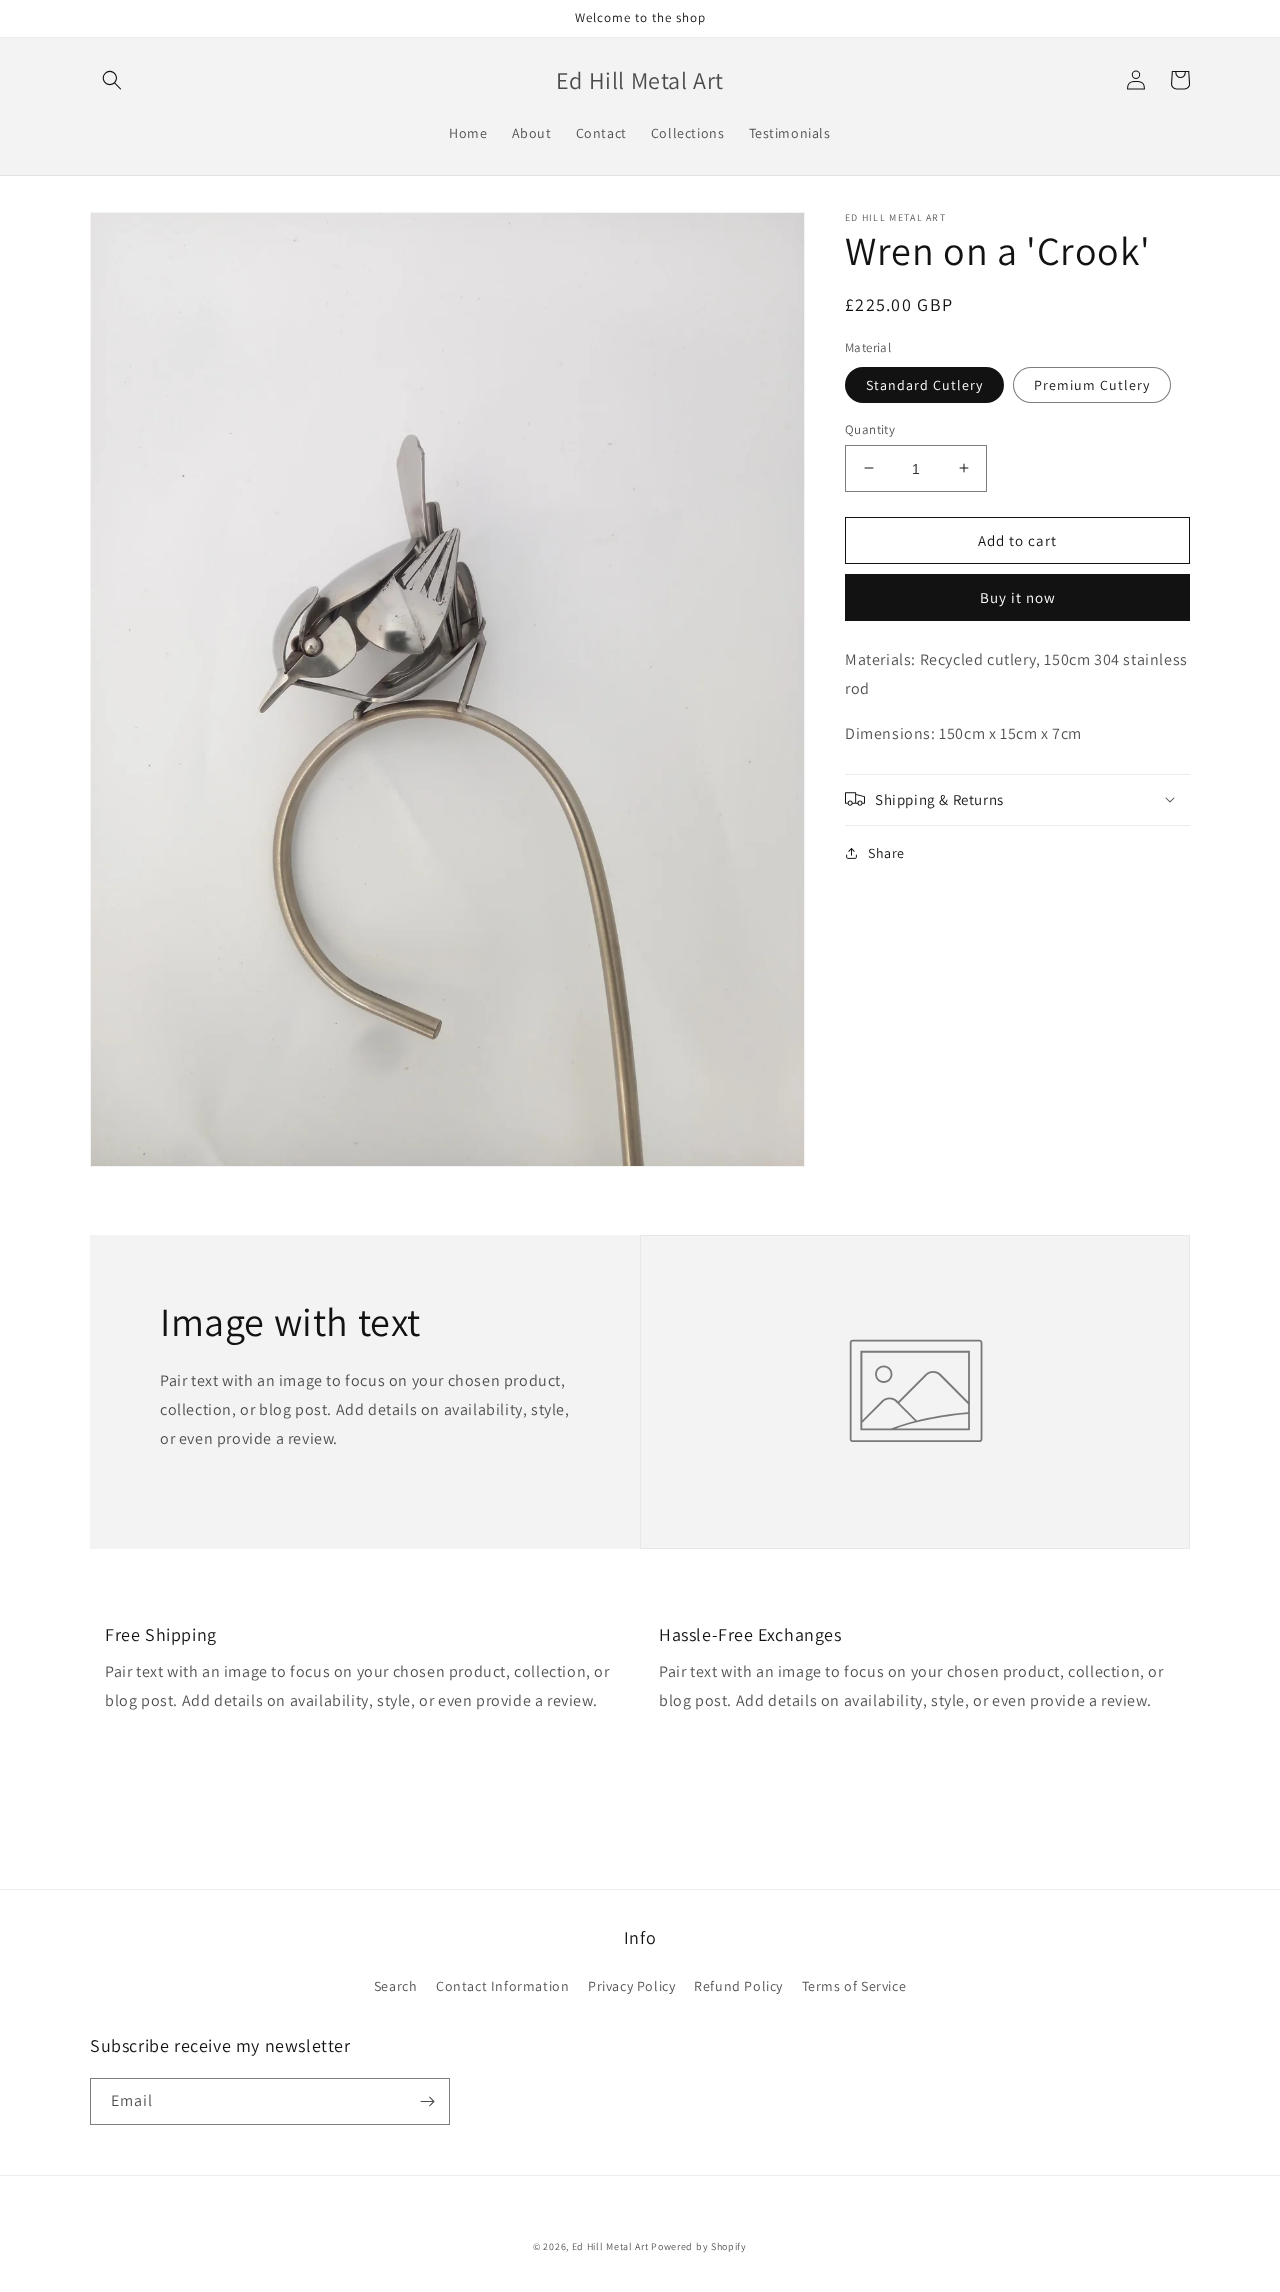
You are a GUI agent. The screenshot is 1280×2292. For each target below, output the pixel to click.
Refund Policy (738, 1986)
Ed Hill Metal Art (610, 2246)
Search (396, 1986)
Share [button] (886, 852)
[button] (112, 80)
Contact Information (502, 1986)
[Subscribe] (427, 2101)
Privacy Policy (631, 1986)
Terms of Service (854, 1986)
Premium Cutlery (1092, 384)
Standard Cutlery (924, 384)
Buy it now (1018, 597)
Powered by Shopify (699, 2246)
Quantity (870, 428)
